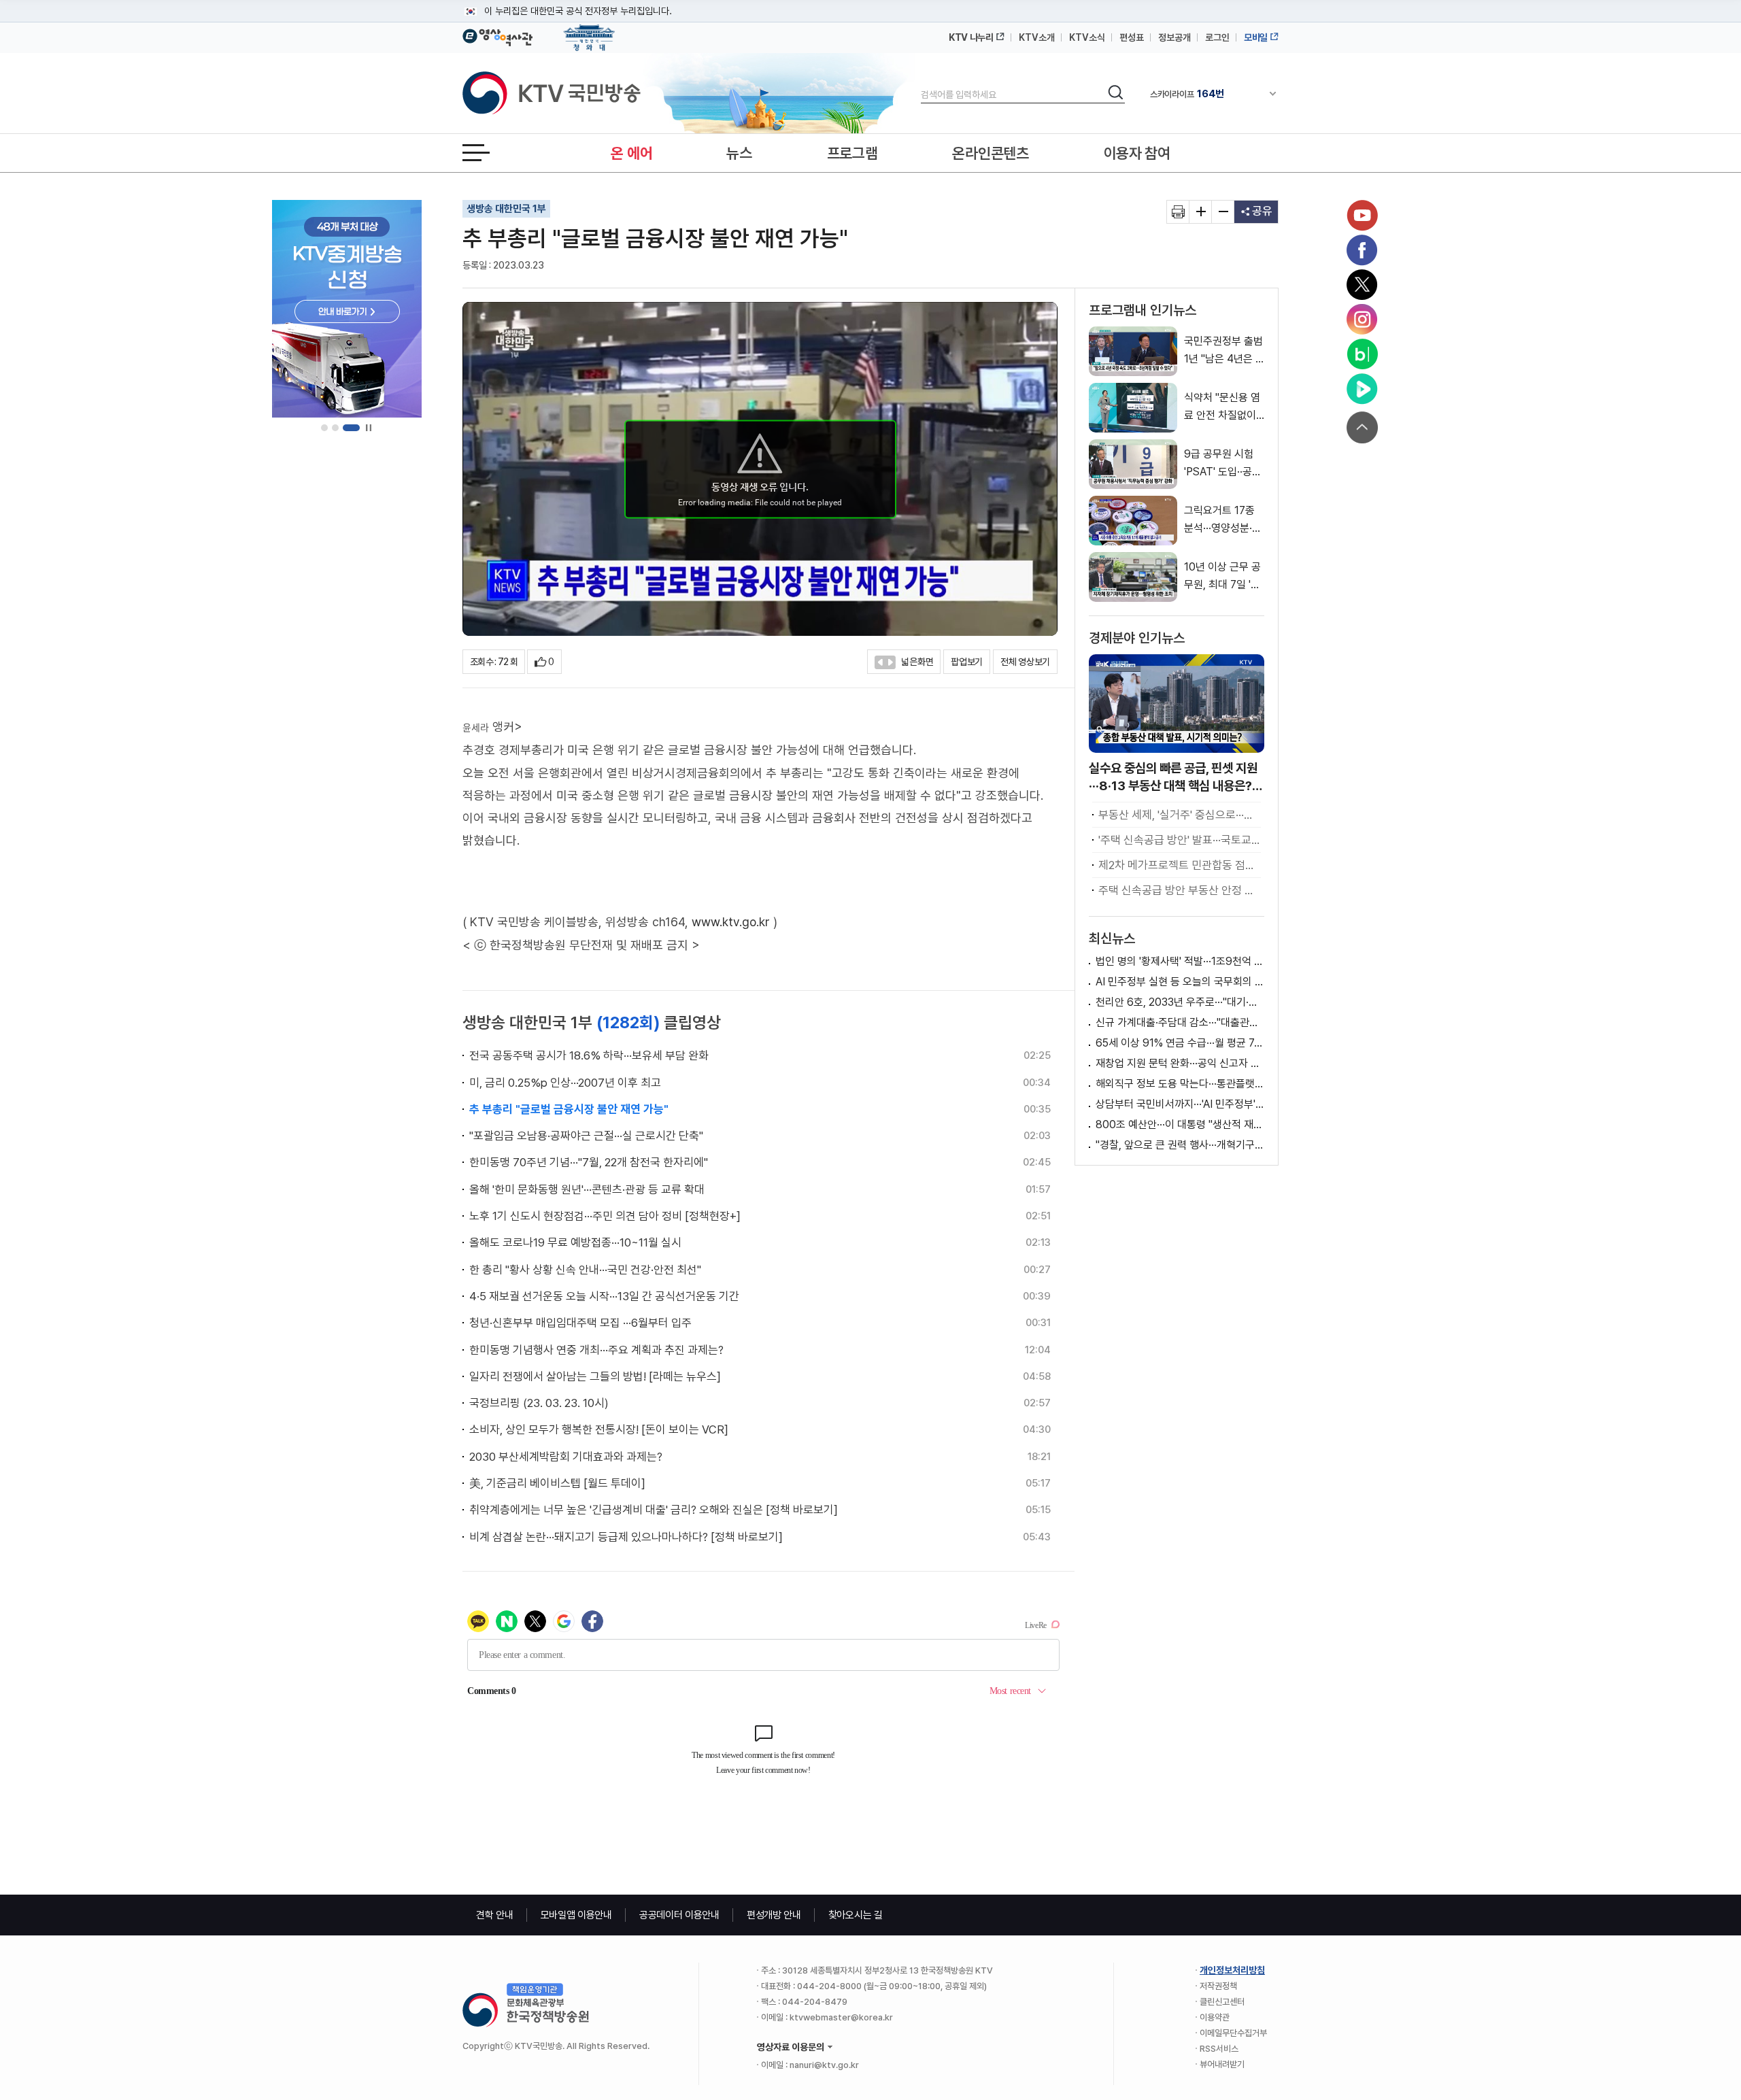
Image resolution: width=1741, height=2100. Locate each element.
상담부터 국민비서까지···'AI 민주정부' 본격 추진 (1180, 1104)
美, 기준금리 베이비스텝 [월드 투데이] (557, 1483)
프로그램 (852, 153)
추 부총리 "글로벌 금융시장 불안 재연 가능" (569, 1109)
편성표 (1132, 37)
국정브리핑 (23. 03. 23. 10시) (539, 1403)
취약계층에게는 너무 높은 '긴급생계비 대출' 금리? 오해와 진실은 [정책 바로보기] (654, 1510)
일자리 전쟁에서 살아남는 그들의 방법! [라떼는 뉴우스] (595, 1376)
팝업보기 (967, 662)
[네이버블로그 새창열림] (1362, 354)
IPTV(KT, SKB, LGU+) (1206, 94)
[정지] (368, 428)
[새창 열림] (1178, 212)
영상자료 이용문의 (791, 2047)
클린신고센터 (1222, 2002)
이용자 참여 (1137, 153)
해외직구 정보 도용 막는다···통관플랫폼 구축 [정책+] (1180, 1084)
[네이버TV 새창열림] (1362, 389)
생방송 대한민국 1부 (506, 209)
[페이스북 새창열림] (1362, 250)
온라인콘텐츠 (990, 153)
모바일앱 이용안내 (576, 1915)
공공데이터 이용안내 (679, 1915)
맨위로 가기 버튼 (1362, 427)
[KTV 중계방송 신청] (347, 309)
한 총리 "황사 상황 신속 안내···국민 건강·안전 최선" (585, 1270)
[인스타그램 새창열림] (1362, 320)
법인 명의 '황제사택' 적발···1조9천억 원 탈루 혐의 (1180, 961)
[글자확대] (1201, 212)
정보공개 (1174, 37)
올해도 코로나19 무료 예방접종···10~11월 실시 (575, 1242)
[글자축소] (1223, 212)
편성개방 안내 (774, 1915)
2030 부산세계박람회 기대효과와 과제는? (566, 1457)
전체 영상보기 (1025, 662)
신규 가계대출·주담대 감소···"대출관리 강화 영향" (1180, 1022)
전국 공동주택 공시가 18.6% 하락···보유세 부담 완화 (589, 1055)
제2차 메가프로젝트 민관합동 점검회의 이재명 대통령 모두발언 (1180, 865)
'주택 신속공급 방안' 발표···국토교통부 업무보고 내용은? (1180, 840)
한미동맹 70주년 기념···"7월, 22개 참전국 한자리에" (589, 1162)
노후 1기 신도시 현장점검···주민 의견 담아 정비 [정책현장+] (605, 1216)
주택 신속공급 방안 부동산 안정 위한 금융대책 (1180, 890)
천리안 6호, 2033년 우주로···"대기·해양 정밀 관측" (1180, 1002)
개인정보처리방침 (1232, 1970)
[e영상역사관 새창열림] (497, 35)
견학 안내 (495, 1915)
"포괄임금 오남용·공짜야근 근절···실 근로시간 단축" (586, 1136)
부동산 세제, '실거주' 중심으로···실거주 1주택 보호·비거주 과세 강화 (1180, 815)
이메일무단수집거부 (1233, 2033)
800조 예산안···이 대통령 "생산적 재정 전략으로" (1180, 1124)
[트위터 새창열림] (1362, 285)
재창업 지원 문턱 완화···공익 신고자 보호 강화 (1180, 1063)
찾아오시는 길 (856, 1915)
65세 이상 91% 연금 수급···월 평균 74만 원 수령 (1180, 1043)
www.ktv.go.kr (731, 922)
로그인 (1217, 37)
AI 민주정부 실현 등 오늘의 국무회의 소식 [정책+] (1180, 982)
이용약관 (1215, 2017)
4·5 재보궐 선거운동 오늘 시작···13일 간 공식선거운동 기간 (604, 1296)
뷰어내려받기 (1222, 2064)
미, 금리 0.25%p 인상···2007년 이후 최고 (565, 1083)
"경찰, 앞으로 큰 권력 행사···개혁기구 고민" (1180, 1145)
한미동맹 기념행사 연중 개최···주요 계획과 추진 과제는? (596, 1350)
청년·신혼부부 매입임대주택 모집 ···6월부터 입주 (580, 1323)
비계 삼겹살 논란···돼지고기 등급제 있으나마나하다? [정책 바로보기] (626, 1537)
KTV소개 (1037, 37)
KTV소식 (1087, 37)
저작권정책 (1218, 1986)
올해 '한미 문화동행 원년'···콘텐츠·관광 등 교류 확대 (587, 1189)
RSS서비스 (1219, 2049)
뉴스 (739, 153)
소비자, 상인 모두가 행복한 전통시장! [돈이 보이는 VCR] (599, 1429)
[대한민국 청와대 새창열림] (589, 31)
